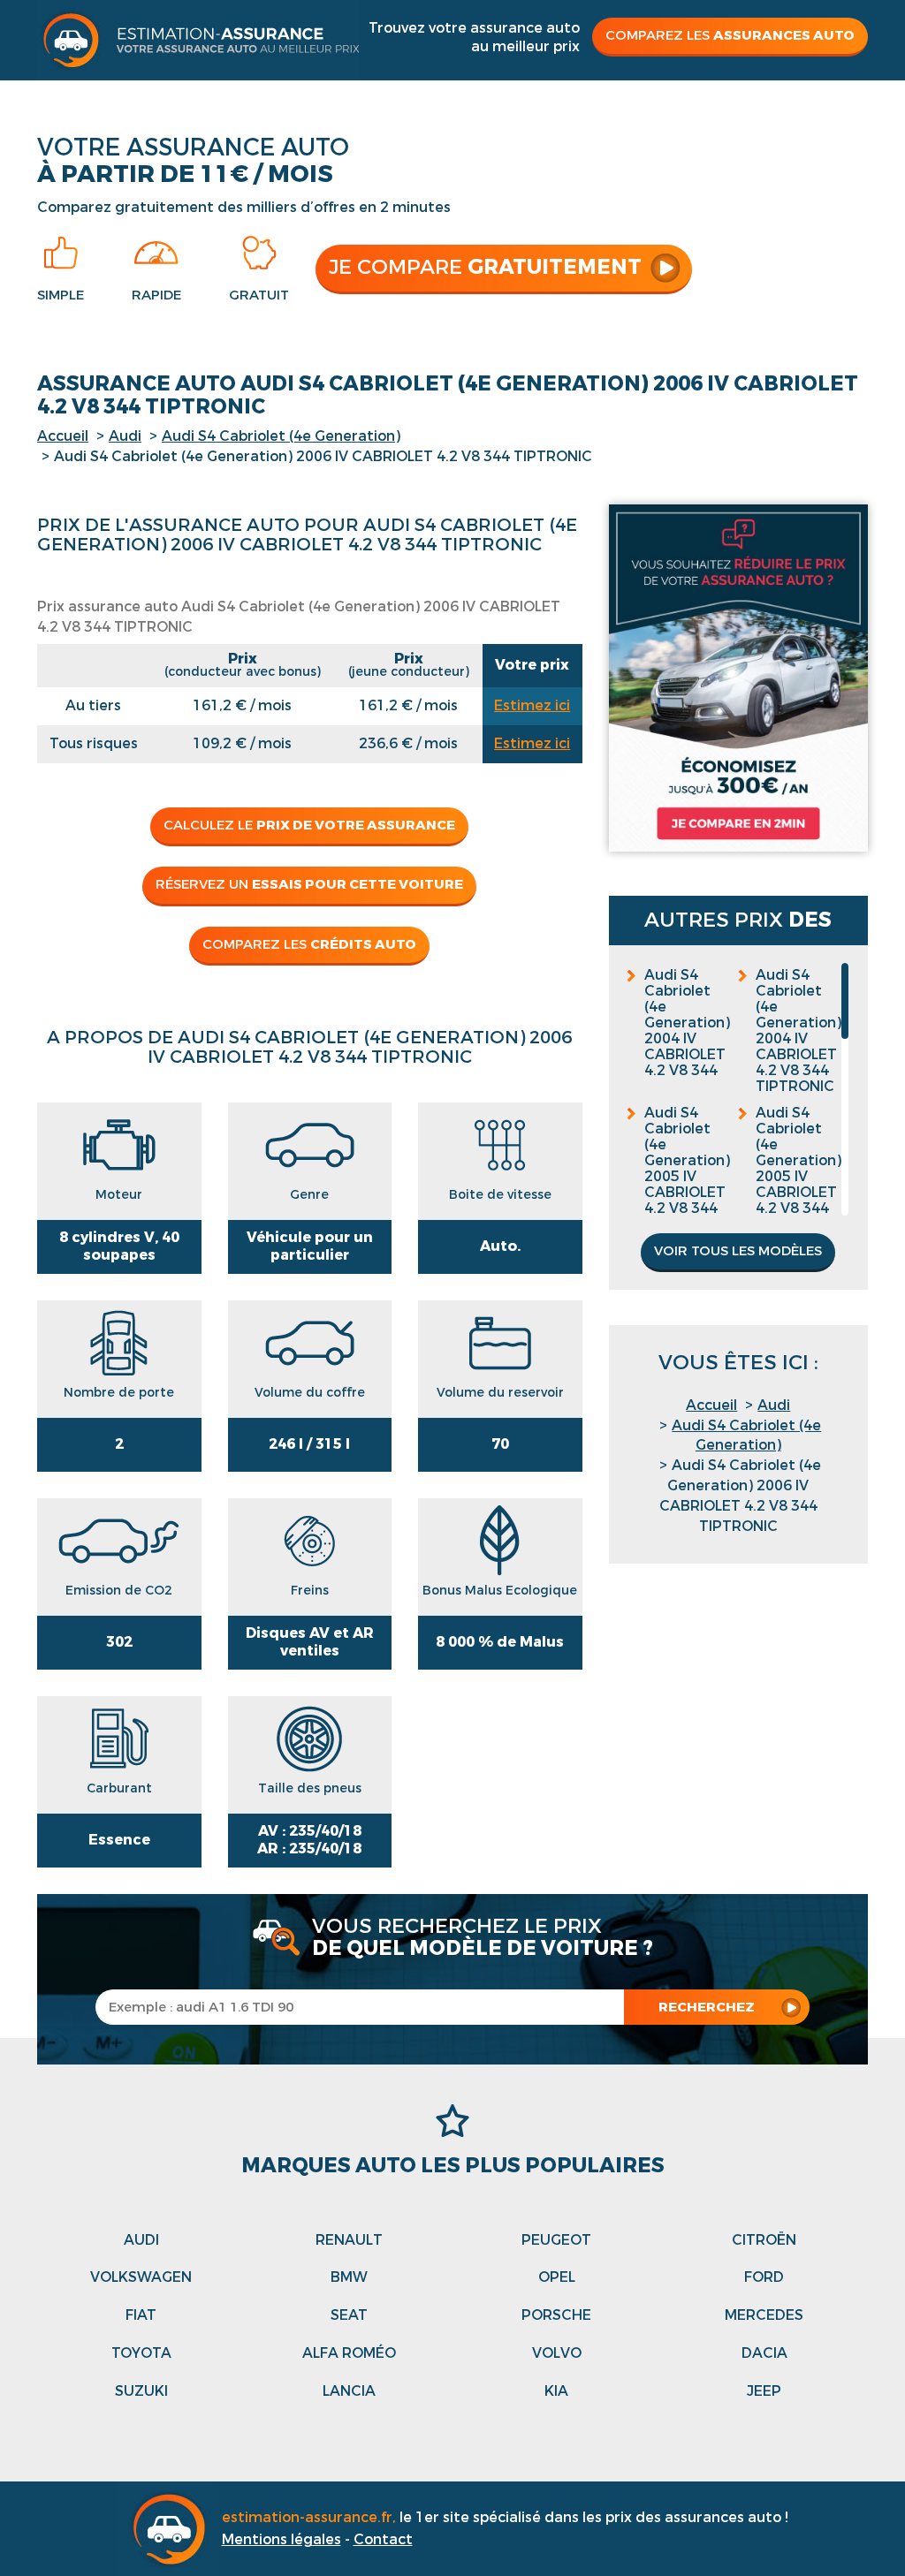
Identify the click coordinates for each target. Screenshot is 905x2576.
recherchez (707, 2007)
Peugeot (556, 2240)
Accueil (63, 436)
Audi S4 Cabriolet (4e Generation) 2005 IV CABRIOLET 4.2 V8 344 (687, 1161)
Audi (125, 436)
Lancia (349, 2391)
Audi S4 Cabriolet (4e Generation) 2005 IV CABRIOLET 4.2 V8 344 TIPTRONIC (799, 1169)
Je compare (485, 267)
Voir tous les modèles (738, 1251)
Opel (557, 2277)
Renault (349, 2240)
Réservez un (309, 884)
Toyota (141, 2353)
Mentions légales (281, 2539)
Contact (383, 2539)
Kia (556, 2391)
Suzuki (141, 2391)
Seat (349, 2315)
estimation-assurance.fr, (311, 2517)
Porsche (556, 2315)
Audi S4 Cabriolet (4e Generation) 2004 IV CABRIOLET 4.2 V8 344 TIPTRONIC (799, 1031)
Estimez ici (532, 705)
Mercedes (764, 2315)
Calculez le (309, 825)
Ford (764, 2277)
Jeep (764, 2391)
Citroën (764, 2240)
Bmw (349, 2277)
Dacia (764, 2353)
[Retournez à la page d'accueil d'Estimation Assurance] (198, 39)
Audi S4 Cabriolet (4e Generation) (281, 436)
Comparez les (730, 35)
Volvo (557, 2353)
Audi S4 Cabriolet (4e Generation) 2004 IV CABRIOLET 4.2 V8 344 (687, 1023)
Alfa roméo (349, 2353)
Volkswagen (141, 2277)
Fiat (141, 2315)
